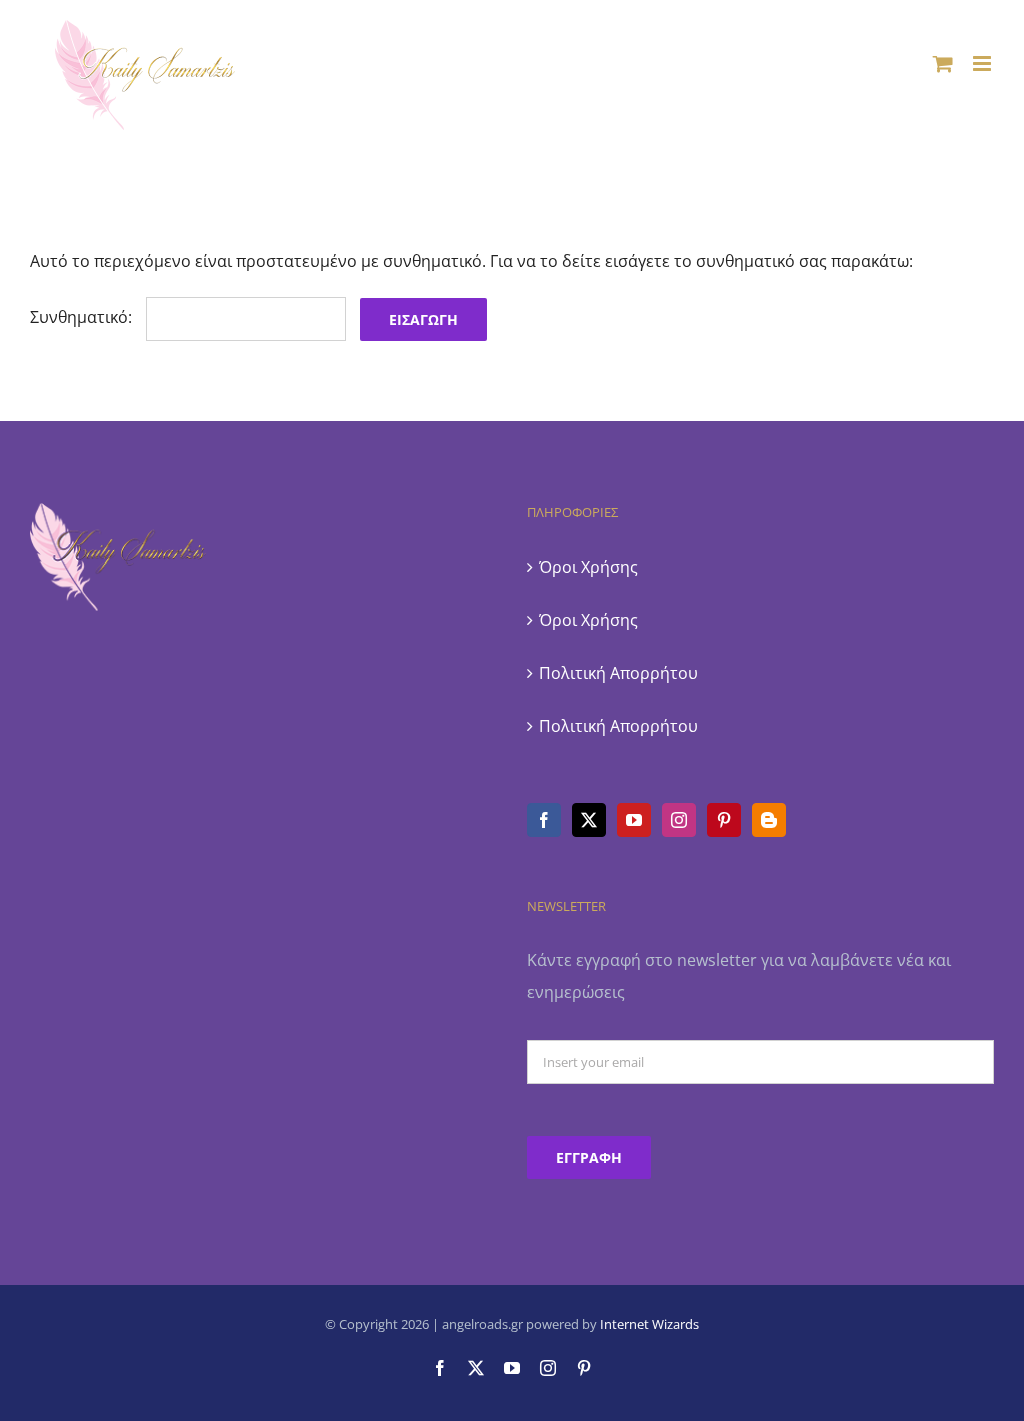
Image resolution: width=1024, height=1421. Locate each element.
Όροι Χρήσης (588, 567)
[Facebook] (544, 820)
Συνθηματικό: (83, 317)
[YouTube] (634, 820)
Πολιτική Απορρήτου (618, 673)
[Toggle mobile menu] (983, 63)
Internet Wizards (649, 1324)
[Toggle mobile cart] (943, 63)
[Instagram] (679, 820)
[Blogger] (769, 820)
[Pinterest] (724, 820)
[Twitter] (589, 820)
